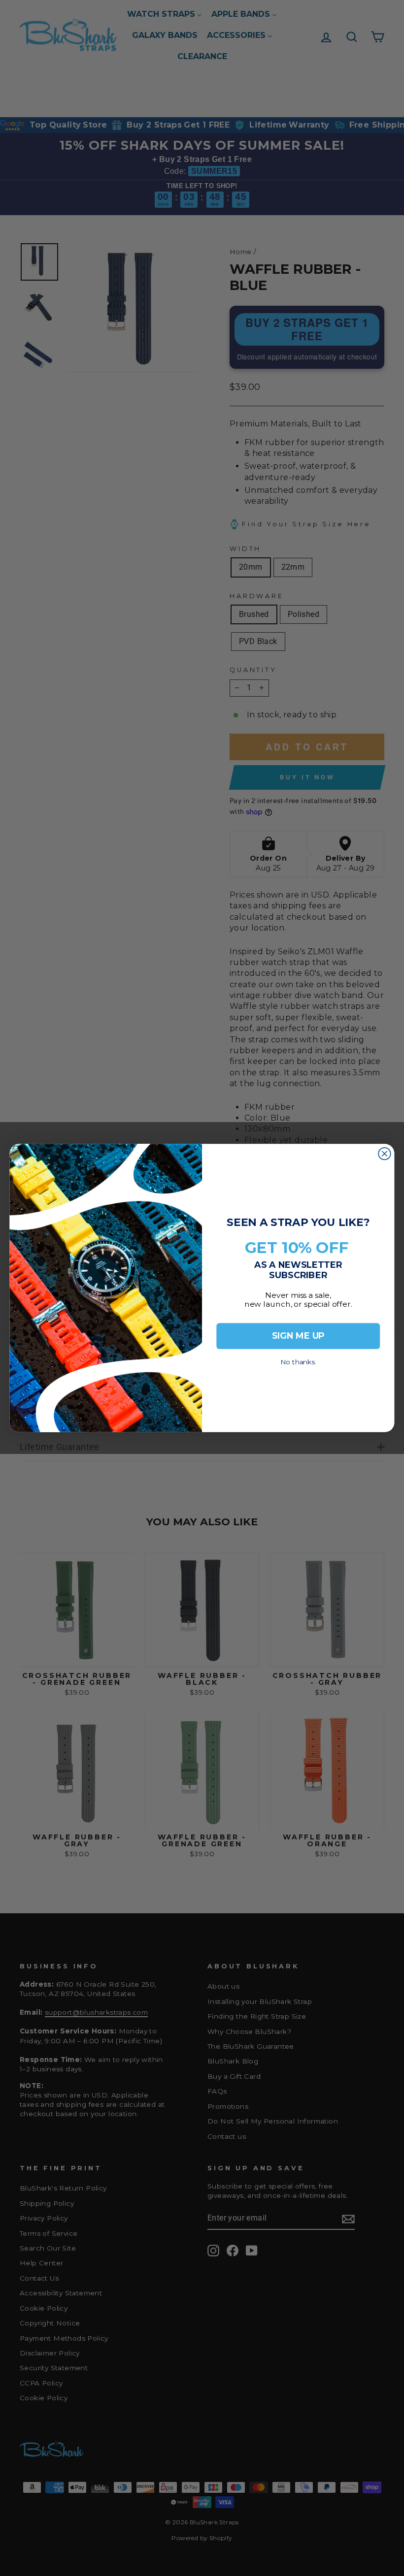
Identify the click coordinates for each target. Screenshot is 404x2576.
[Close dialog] (384, 1154)
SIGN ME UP (298, 1336)
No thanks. (298, 1359)
